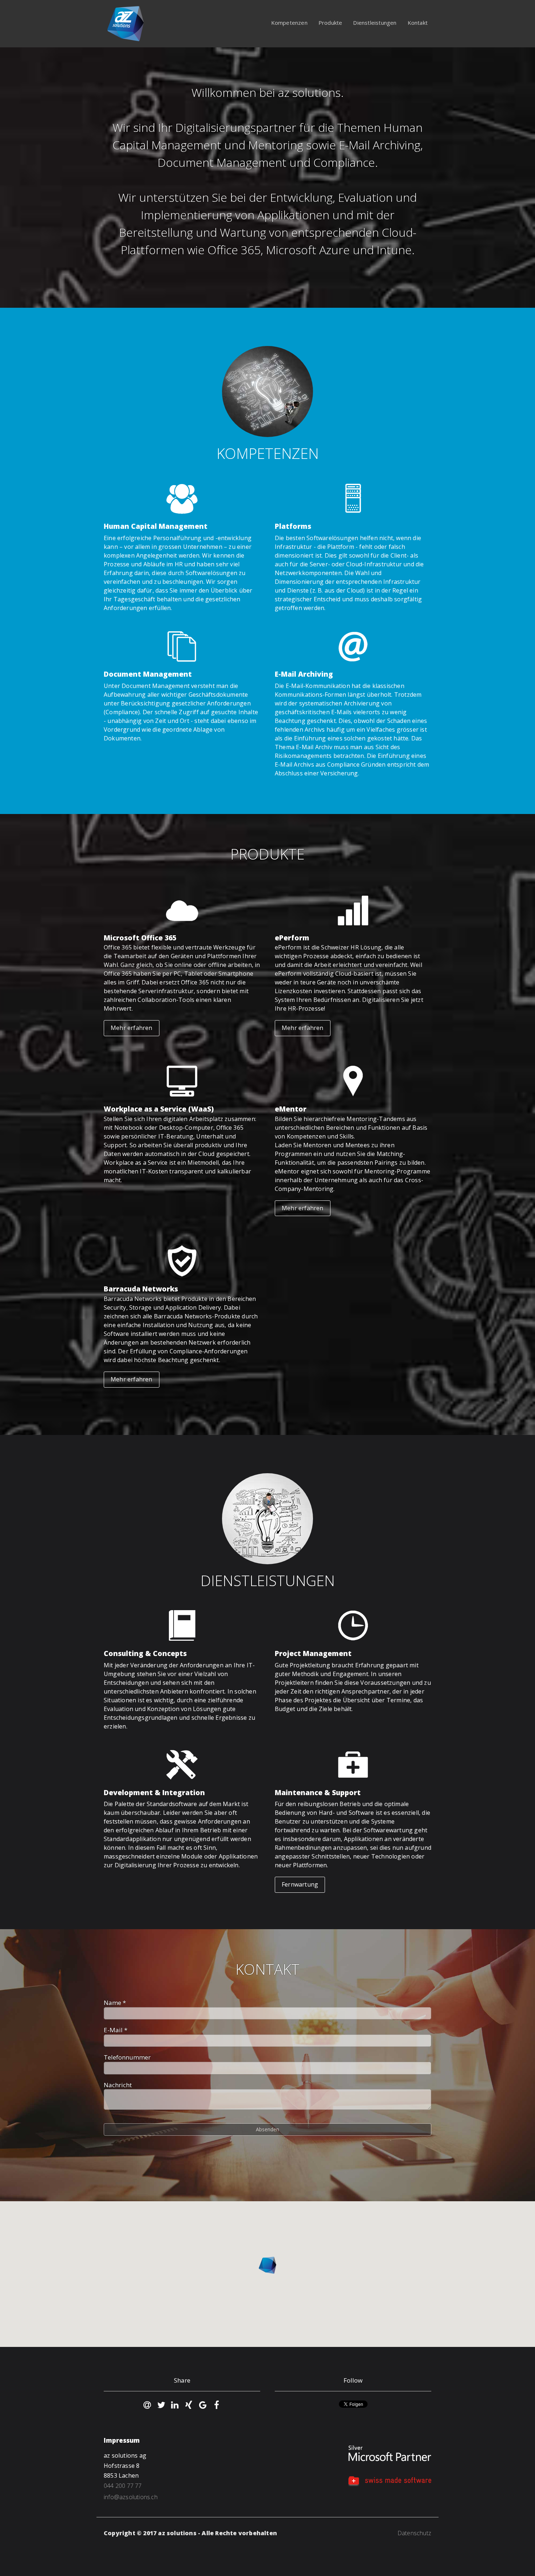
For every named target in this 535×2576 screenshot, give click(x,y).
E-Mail (116, 2030)
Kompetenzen (289, 23)
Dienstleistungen (375, 23)
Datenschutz (414, 2533)
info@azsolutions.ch (131, 2497)
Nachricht (118, 2085)
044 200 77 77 (123, 2486)
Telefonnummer (127, 2057)
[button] (267, 2265)
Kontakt (418, 23)
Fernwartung (300, 1884)
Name (115, 2003)
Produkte (330, 23)
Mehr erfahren (132, 1028)
